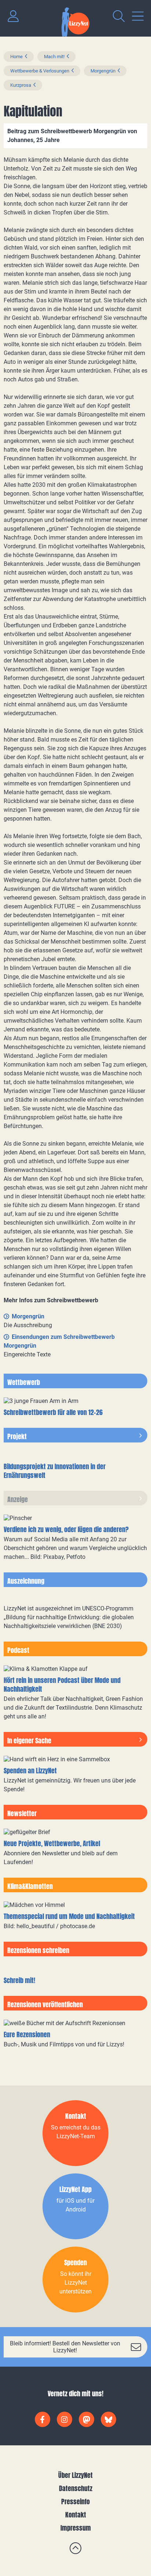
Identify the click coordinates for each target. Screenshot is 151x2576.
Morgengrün (103, 71)
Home (16, 57)
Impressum (76, 2528)
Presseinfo (75, 2502)
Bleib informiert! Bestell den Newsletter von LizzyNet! (65, 2347)
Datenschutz (76, 2488)
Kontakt (76, 2515)
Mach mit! (54, 57)
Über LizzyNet (75, 2475)
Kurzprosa (21, 85)
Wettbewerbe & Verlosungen (40, 71)
